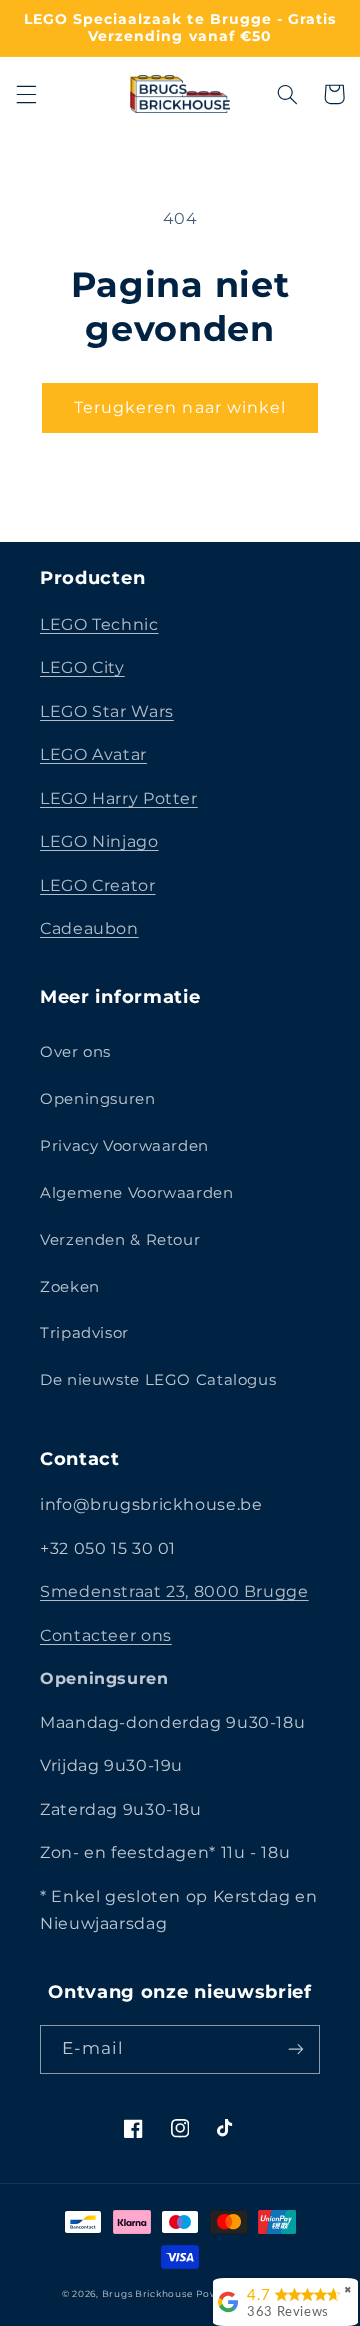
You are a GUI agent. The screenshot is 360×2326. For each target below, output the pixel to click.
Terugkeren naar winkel (180, 407)
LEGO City (82, 667)
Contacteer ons (106, 1635)
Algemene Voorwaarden (137, 1193)
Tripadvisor (84, 1333)
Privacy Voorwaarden (124, 1146)
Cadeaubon (89, 928)
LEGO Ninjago (99, 841)
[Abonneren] (296, 2049)
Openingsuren (98, 1099)
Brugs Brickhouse (147, 2294)
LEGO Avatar (93, 754)
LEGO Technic (99, 624)
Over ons (75, 1052)
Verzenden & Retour (120, 1240)
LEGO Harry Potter (119, 798)
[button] (26, 94)
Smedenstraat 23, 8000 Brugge (174, 1591)
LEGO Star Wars (107, 711)
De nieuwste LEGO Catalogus (158, 1380)
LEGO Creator (98, 885)
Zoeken (70, 1287)
